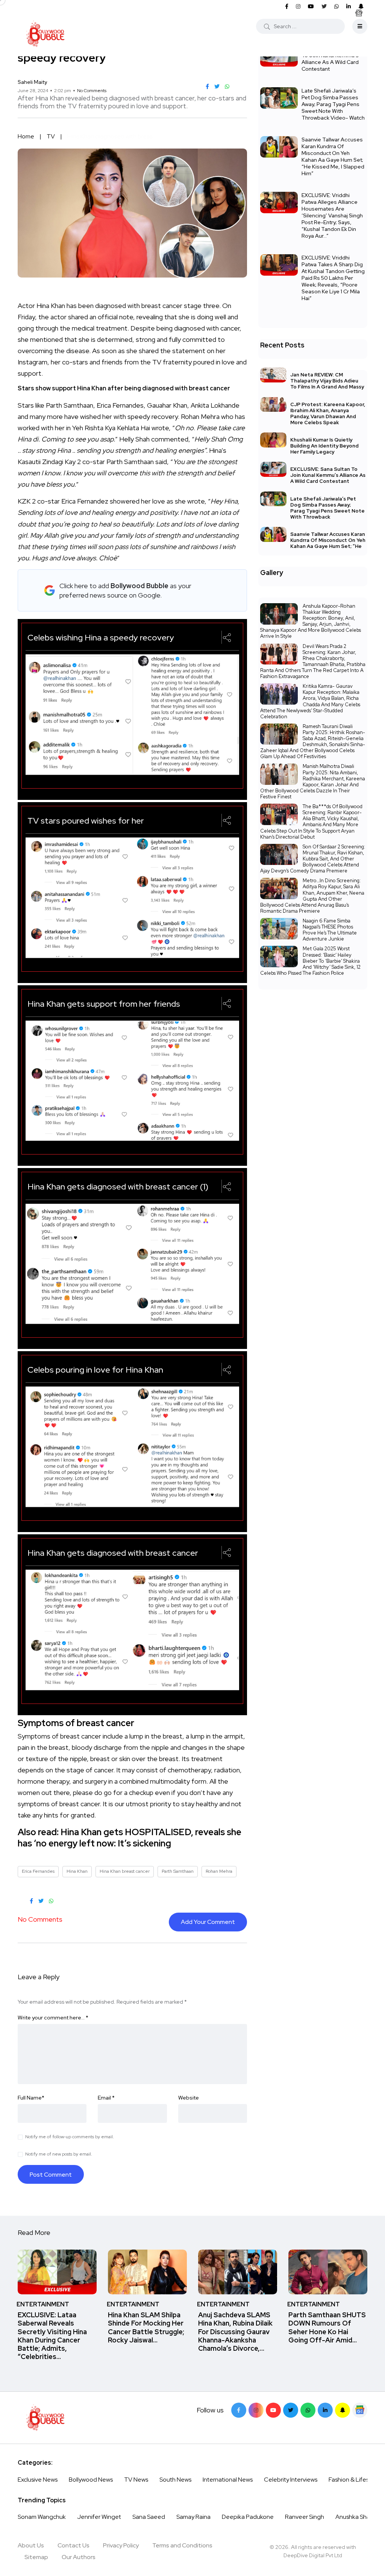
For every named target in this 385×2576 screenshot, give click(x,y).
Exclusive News (38, 2480)
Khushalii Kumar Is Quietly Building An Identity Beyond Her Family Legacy (324, 446)
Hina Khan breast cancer (125, 1871)
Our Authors (79, 2557)
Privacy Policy (121, 2545)
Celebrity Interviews (291, 2480)
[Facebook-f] (239, 2410)
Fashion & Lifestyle (354, 2480)
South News (175, 2480)
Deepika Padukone (248, 2517)
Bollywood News (91, 2480)
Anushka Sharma (358, 2517)
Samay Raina (193, 2517)
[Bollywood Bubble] (45, 34)
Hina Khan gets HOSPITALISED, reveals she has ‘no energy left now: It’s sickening (130, 1838)
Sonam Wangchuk (42, 2517)
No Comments (92, 91)
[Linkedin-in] (325, 2410)
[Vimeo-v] (308, 2410)
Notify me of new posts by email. (59, 2154)
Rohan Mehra (219, 1871)
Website (189, 2098)
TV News (136, 2480)
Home (26, 136)
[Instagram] (256, 2410)
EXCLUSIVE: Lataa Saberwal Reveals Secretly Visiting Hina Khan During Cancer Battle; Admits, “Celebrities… (52, 2336)
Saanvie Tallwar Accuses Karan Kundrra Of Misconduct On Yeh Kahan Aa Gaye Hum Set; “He (328, 540)
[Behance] (360, 2410)
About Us (31, 2545)
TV (51, 136)
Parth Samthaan (178, 1871)
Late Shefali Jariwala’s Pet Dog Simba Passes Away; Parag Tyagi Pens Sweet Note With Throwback (327, 508)
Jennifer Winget (99, 2517)
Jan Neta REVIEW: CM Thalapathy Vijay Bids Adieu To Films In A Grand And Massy (327, 381)
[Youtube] (273, 2410)
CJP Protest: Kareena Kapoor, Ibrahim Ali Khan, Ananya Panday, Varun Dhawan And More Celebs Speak (328, 413)
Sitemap (36, 2557)
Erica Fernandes (38, 1871)
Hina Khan (77, 1871)
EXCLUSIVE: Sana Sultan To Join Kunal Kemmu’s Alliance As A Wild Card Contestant (331, 59)
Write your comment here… (53, 2018)
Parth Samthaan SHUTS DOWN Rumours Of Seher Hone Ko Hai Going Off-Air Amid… (327, 2327)
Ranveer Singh (305, 2517)
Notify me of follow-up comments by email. (70, 2137)
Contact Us (74, 2545)
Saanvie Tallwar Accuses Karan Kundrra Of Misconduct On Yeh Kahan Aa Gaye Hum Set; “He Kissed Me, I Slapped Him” (333, 156)
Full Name (31, 2098)
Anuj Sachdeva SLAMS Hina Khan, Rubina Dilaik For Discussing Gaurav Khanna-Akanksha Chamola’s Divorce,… (235, 2332)
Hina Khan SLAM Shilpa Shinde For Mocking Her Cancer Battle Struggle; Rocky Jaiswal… (146, 2327)
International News (228, 2480)
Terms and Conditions (182, 2545)
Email (106, 2098)
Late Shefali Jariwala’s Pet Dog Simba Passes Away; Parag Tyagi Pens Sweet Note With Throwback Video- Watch (333, 104)
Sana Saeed (149, 2517)
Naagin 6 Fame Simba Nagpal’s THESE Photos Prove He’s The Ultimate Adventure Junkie (330, 930)
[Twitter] (291, 2410)
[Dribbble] (343, 2410)
